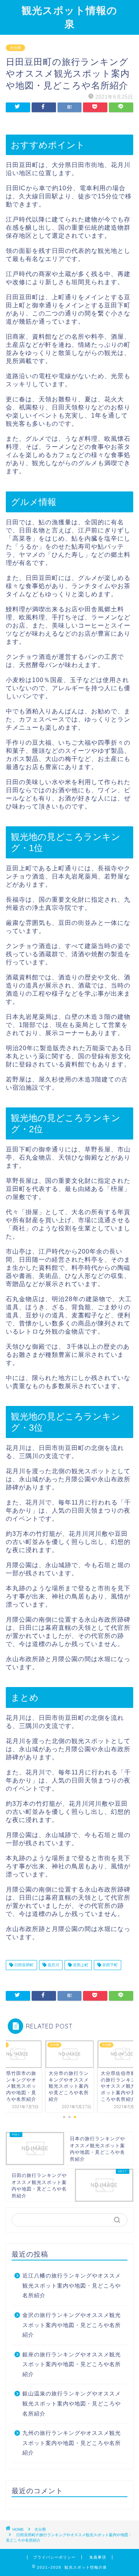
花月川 (53, 1965)
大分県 (15, 48)
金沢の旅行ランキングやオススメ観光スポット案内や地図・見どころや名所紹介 (72, 2325)
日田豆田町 (23, 1965)
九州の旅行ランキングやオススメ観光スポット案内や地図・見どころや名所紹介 (72, 2443)
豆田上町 (80, 1965)
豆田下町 (109, 1965)
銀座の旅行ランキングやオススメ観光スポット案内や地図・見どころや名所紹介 (72, 2364)
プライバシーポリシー (54, 2557)
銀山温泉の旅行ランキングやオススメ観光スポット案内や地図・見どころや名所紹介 (72, 2404)
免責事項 (98, 2557)
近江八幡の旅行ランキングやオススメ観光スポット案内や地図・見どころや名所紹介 (72, 2286)
